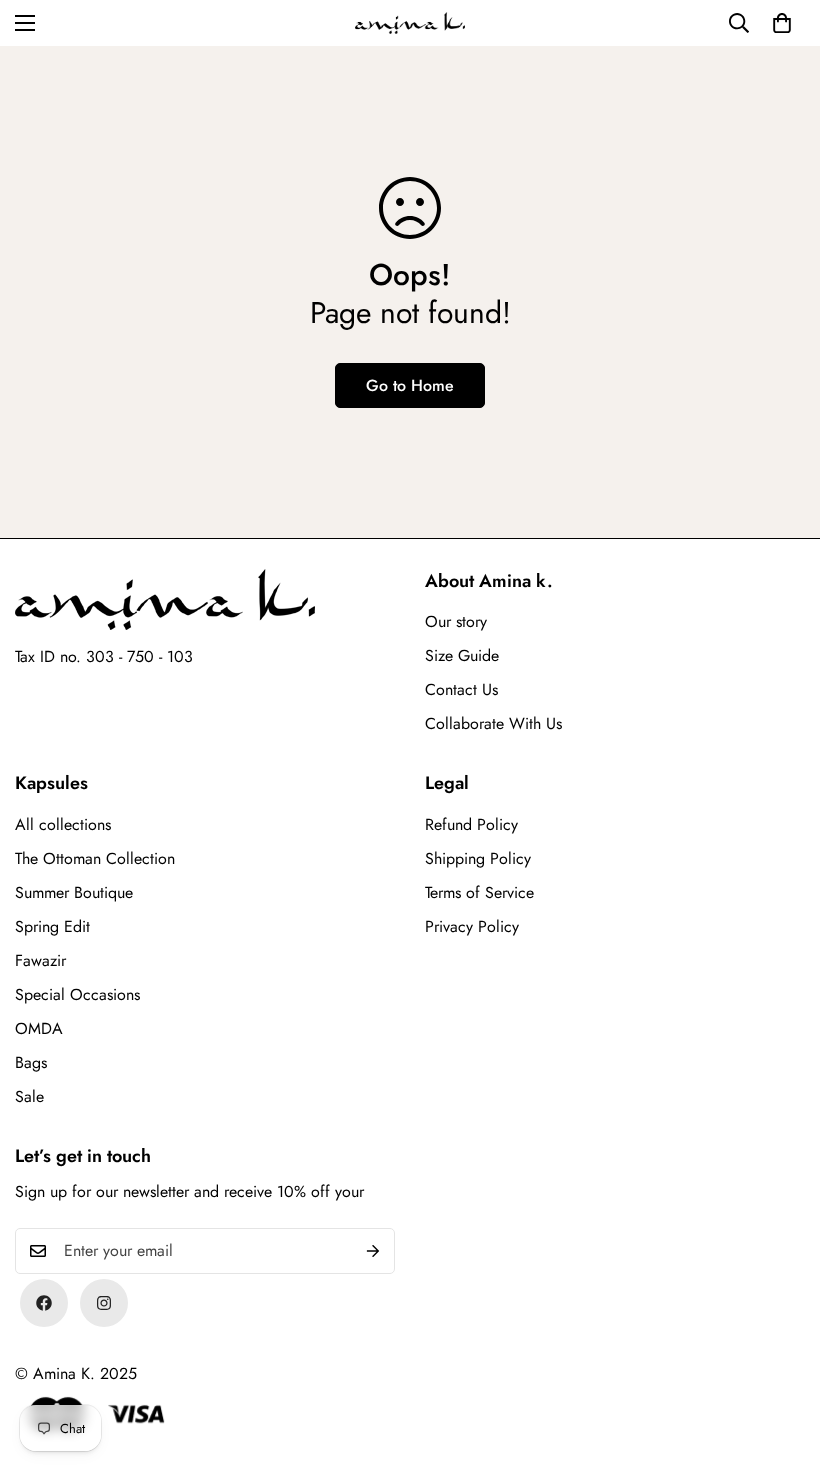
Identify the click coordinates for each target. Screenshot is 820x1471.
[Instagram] (104, 1303)
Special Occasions (77, 994)
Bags (31, 1062)
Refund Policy (471, 824)
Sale (29, 1096)
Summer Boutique (74, 892)
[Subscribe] (373, 1251)
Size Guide (462, 655)
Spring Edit (52, 926)
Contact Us (461, 689)
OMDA (39, 1028)
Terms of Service (479, 892)
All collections (63, 824)
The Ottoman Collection (95, 858)
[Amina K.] (410, 23)
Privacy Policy (472, 926)
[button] (782, 23)
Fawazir (40, 960)
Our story (456, 621)
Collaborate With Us (493, 723)
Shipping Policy (478, 858)
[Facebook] (44, 1303)
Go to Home (410, 385)
